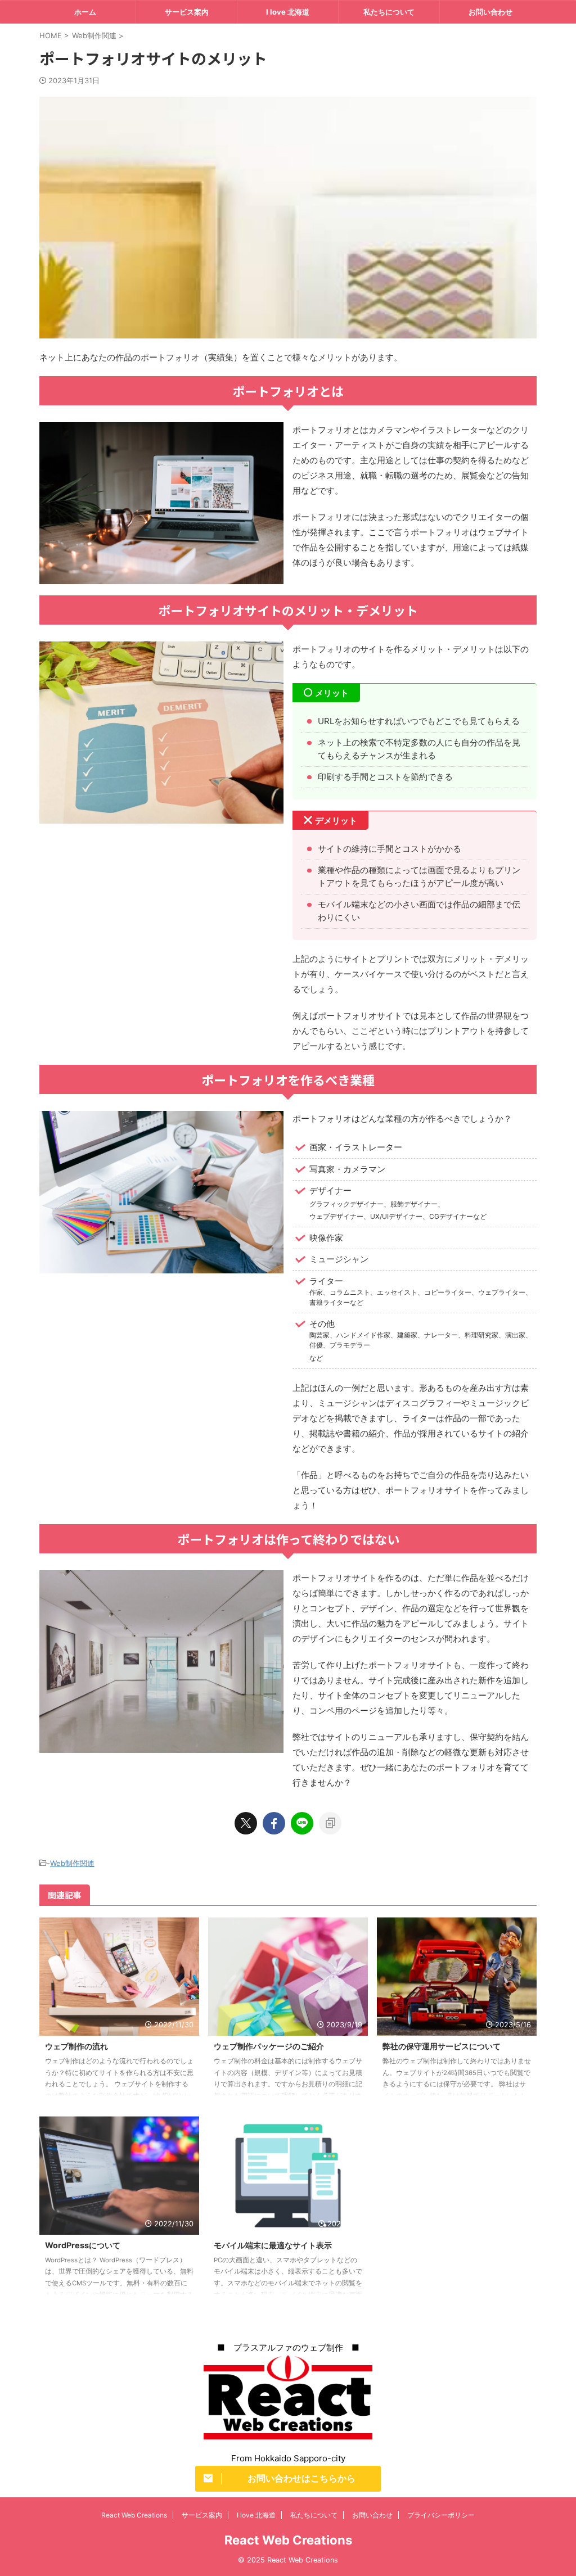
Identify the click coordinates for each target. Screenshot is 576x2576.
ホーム (85, 12)
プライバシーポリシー (441, 2515)
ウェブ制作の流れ (76, 2046)
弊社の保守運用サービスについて (442, 2046)
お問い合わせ (490, 12)
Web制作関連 (72, 1863)
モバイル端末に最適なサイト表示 (273, 2245)
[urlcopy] (330, 1823)
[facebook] (274, 1823)
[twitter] (246, 1823)
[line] (302, 1823)
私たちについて (389, 12)
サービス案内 (187, 12)
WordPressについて (83, 2245)
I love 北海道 (288, 12)
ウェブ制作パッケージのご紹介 (269, 2046)
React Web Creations (134, 2515)
